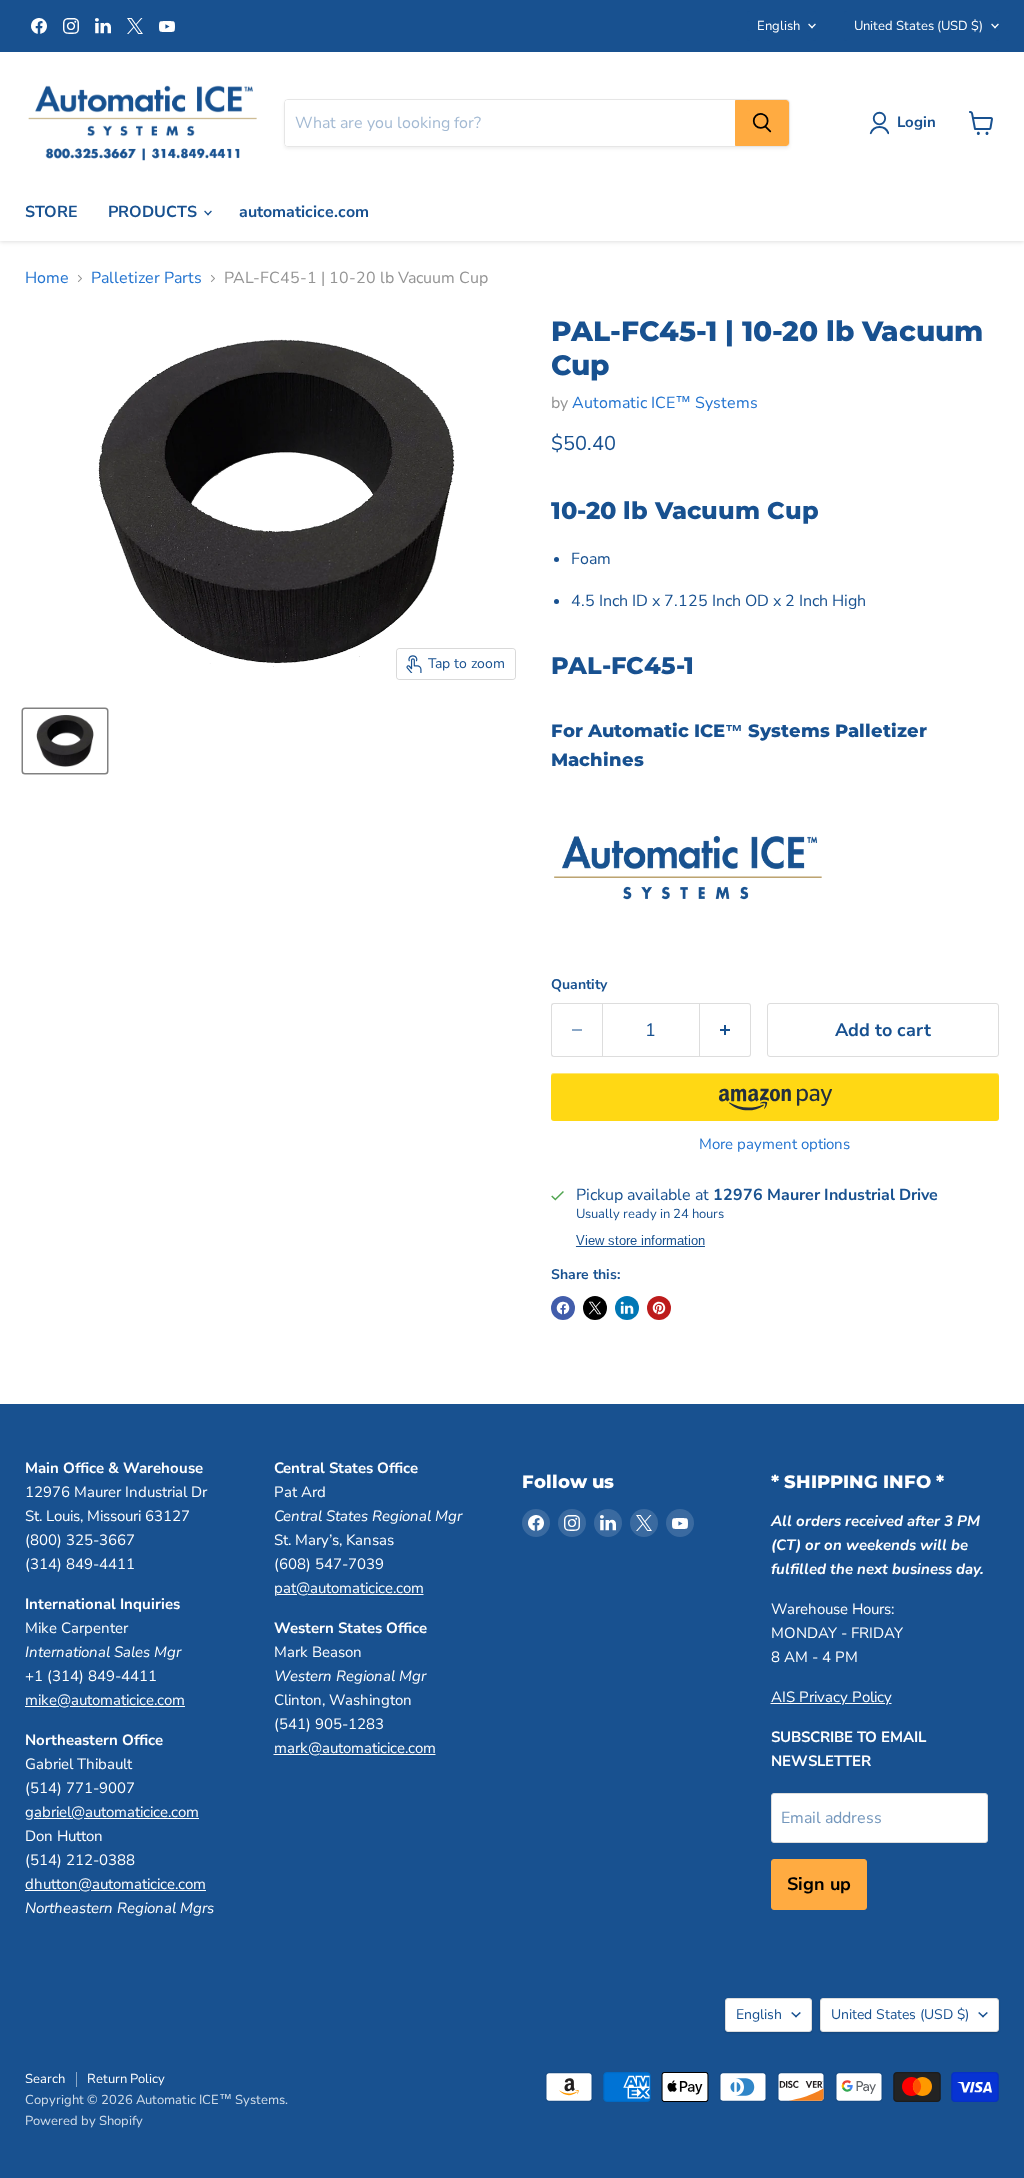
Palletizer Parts (146, 278)
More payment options (774, 1144)
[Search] (762, 123)
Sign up (819, 1884)
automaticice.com (304, 212)
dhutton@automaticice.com (115, 1884)
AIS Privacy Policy (831, 1697)
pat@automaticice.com (349, 1588)
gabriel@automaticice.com (112, 1812)
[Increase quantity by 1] (725, 1030)
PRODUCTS (154, 212)
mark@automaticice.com (355, 1748)
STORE (51, 212)
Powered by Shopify (84, 2121)
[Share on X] (595, 1308)
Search (45, 2079)
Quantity (579, 985)
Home (47, 278)
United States (918, 26)
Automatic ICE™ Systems (665, 403)
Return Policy (126, 2079)
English (778, 26)
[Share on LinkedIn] (627, 1308)
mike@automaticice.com (105, 1700)
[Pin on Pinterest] (659, 1308)
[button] (775, 1097)
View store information (640, 1241)
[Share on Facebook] (563, 1308)
